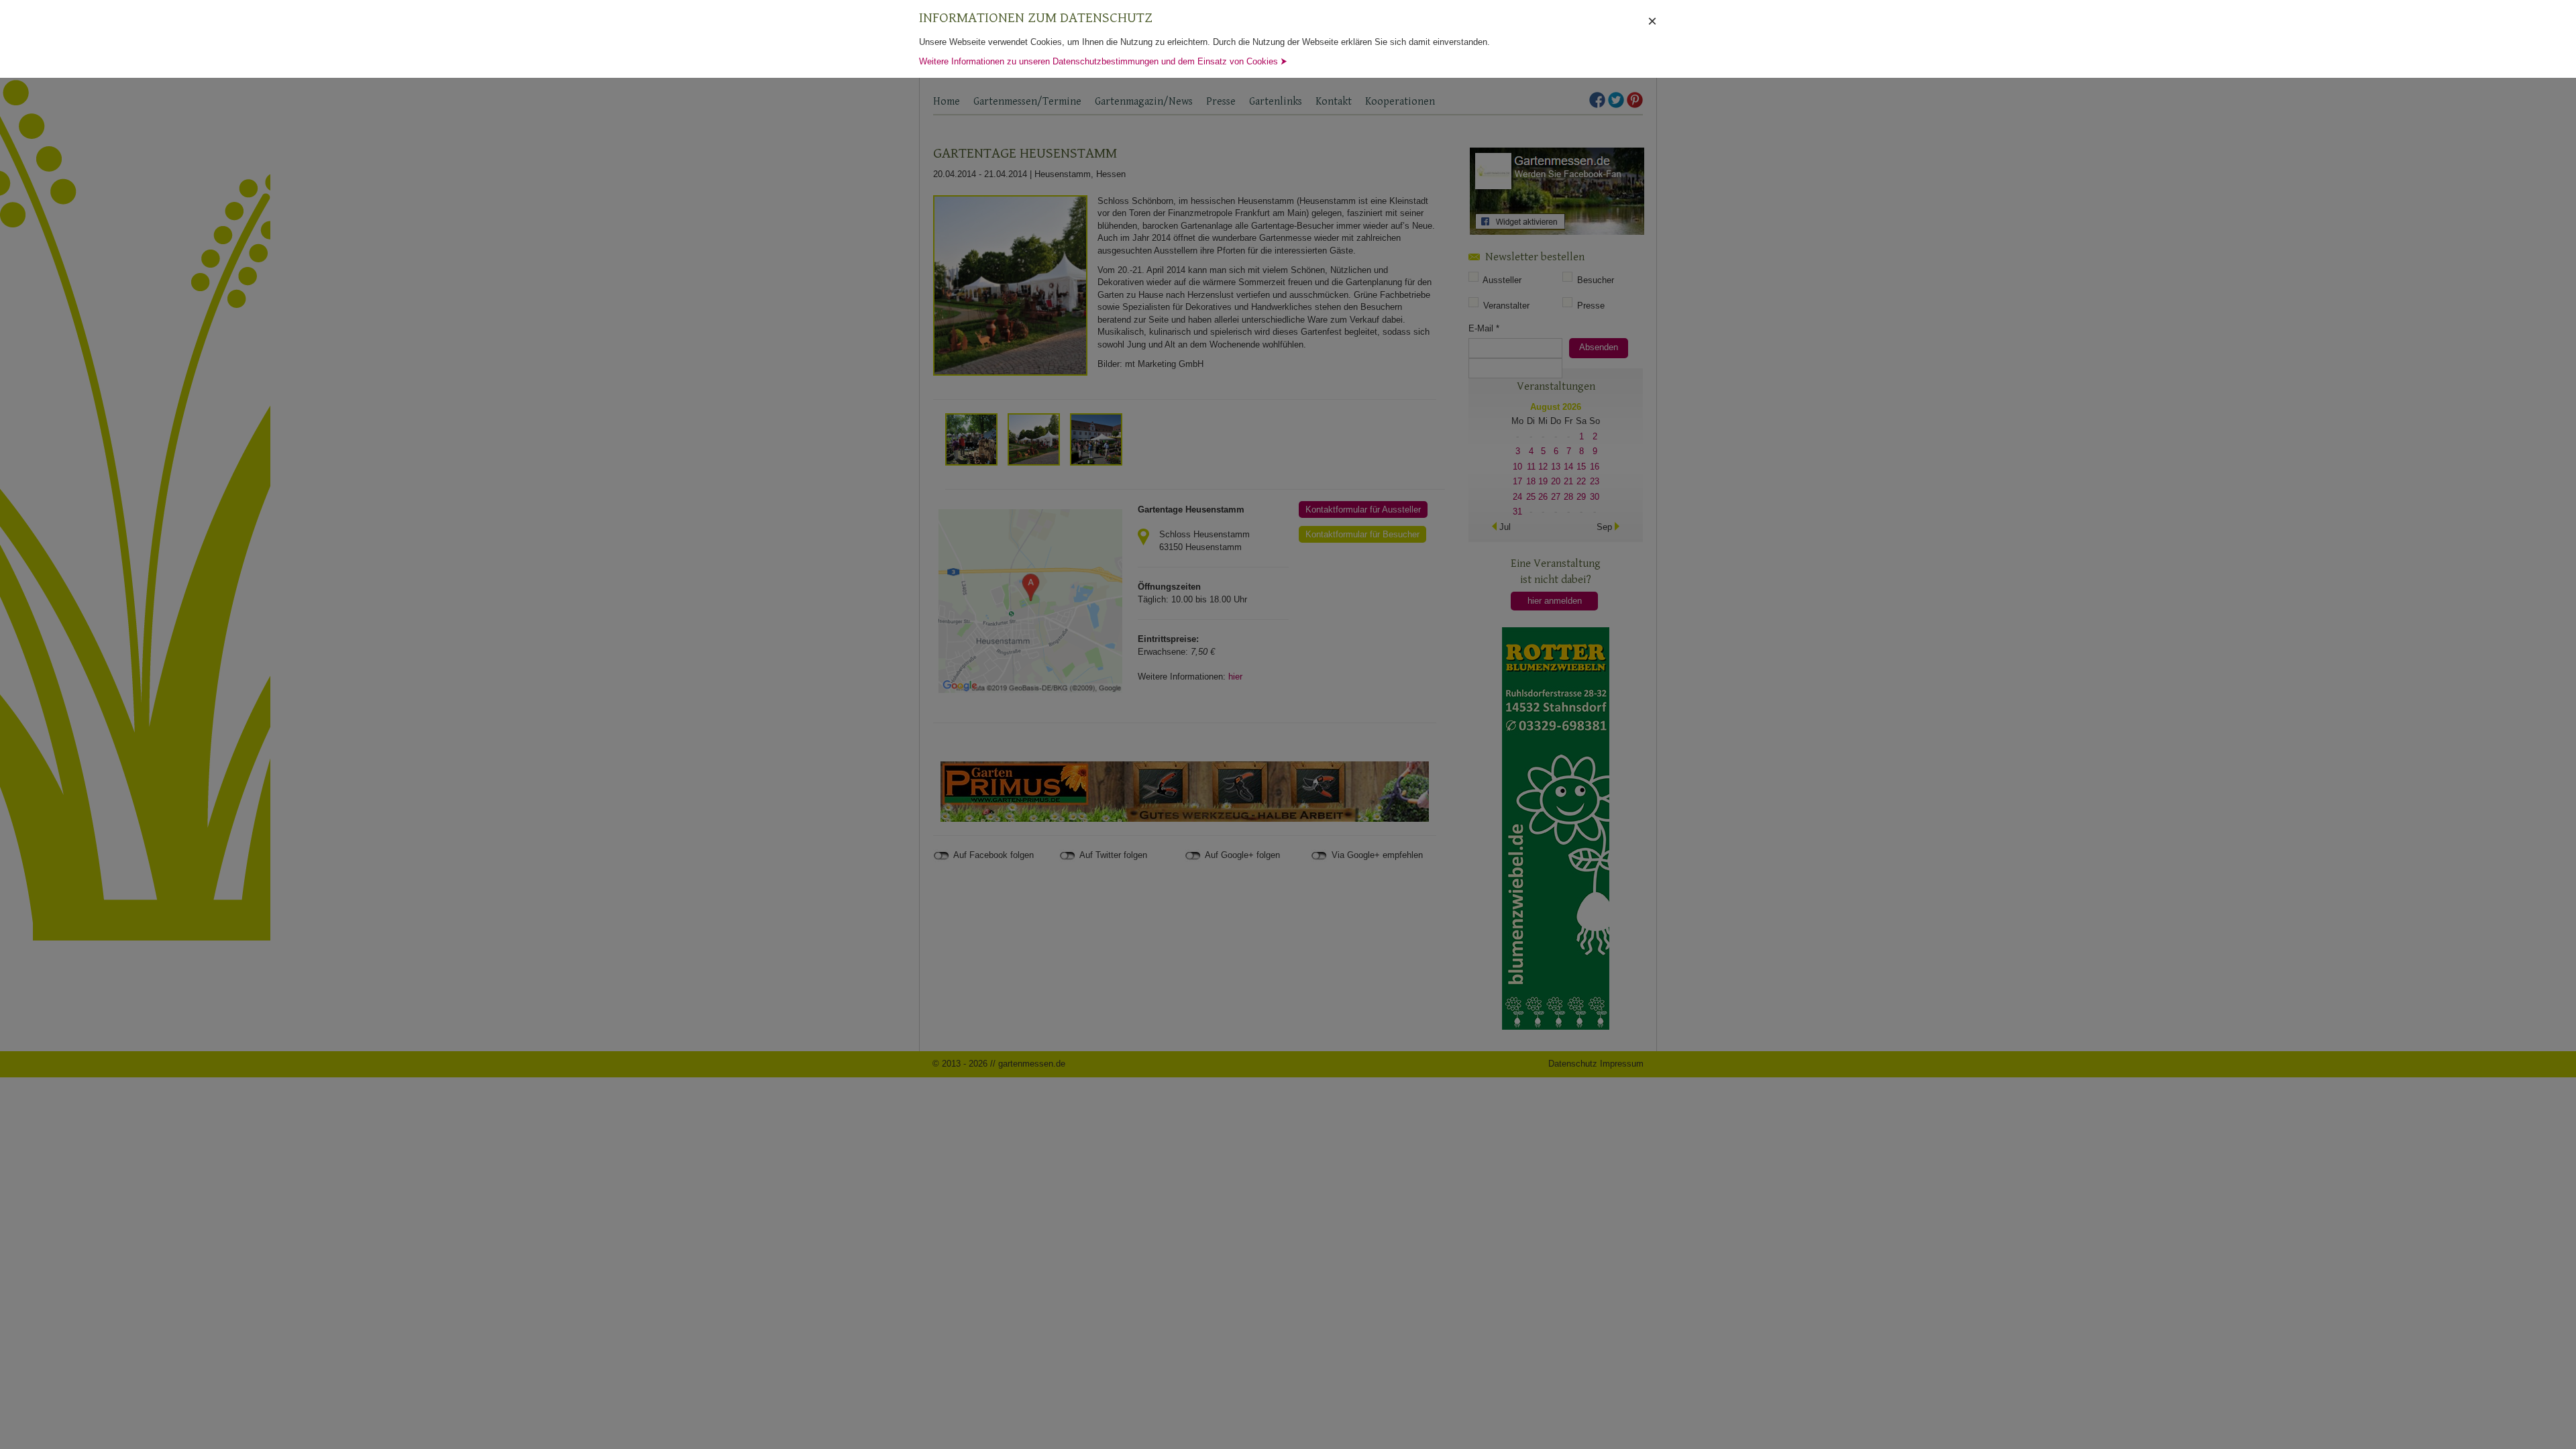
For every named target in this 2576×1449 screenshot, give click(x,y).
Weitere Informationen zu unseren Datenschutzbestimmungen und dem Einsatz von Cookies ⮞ (1103, 61)
